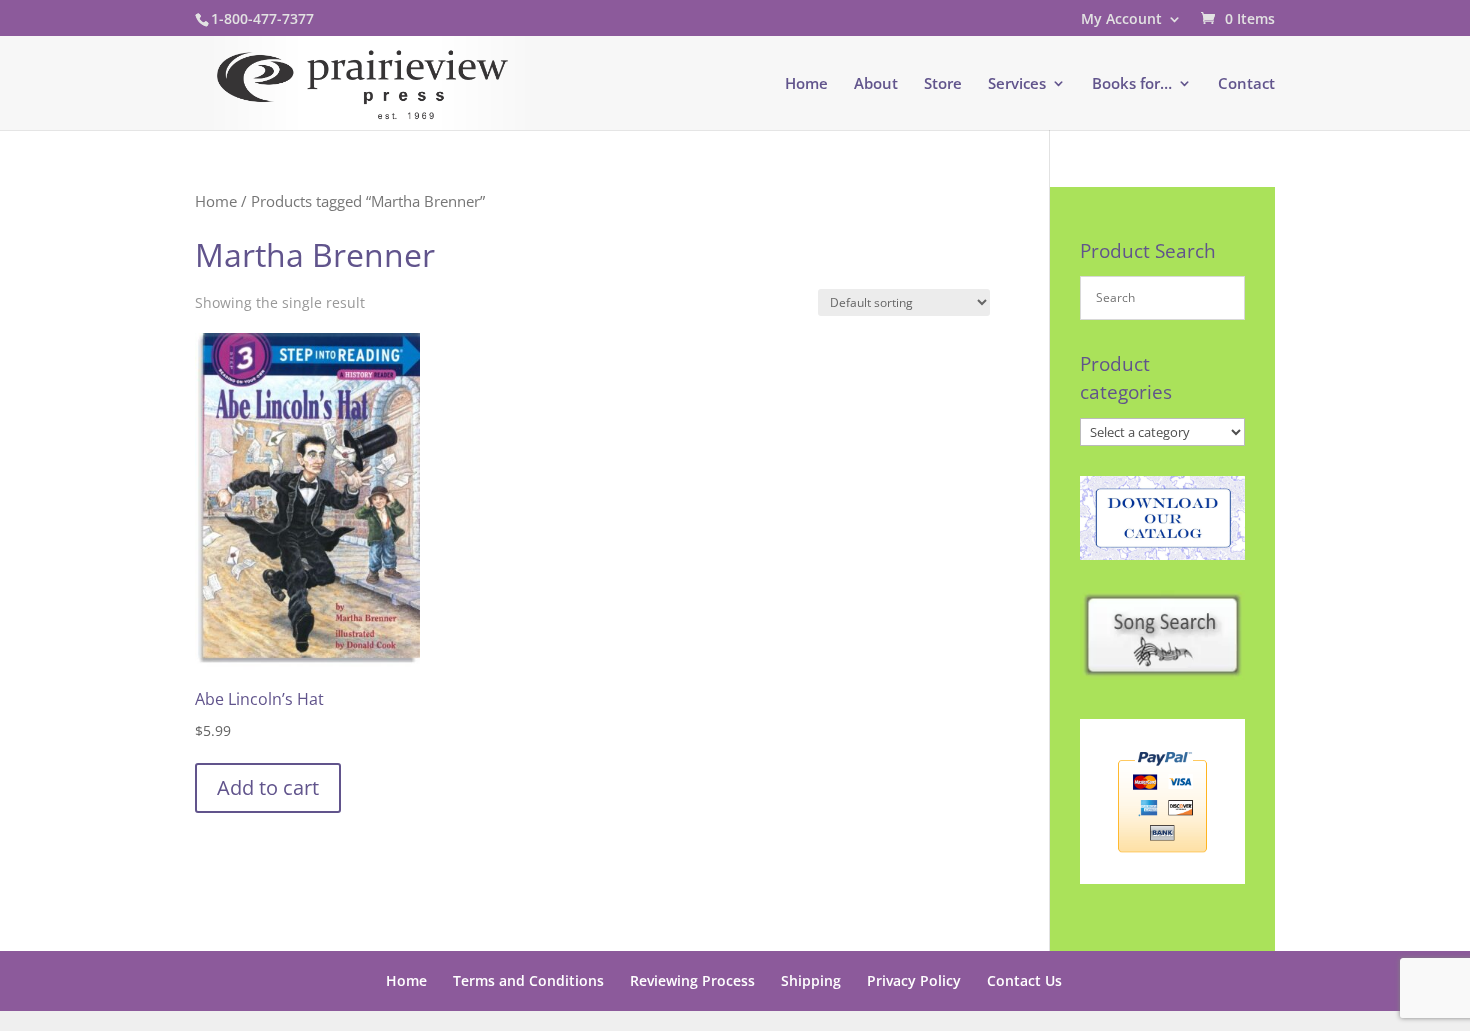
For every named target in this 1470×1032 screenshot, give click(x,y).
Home (806, 84)
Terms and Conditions (528, 980)
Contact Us (1024, 980)
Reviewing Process (692, 980)
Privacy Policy (914, 980)
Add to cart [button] (268, 787)
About (876, 84)
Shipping (811, 980)
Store (943, 84)
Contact (1246, 84)
